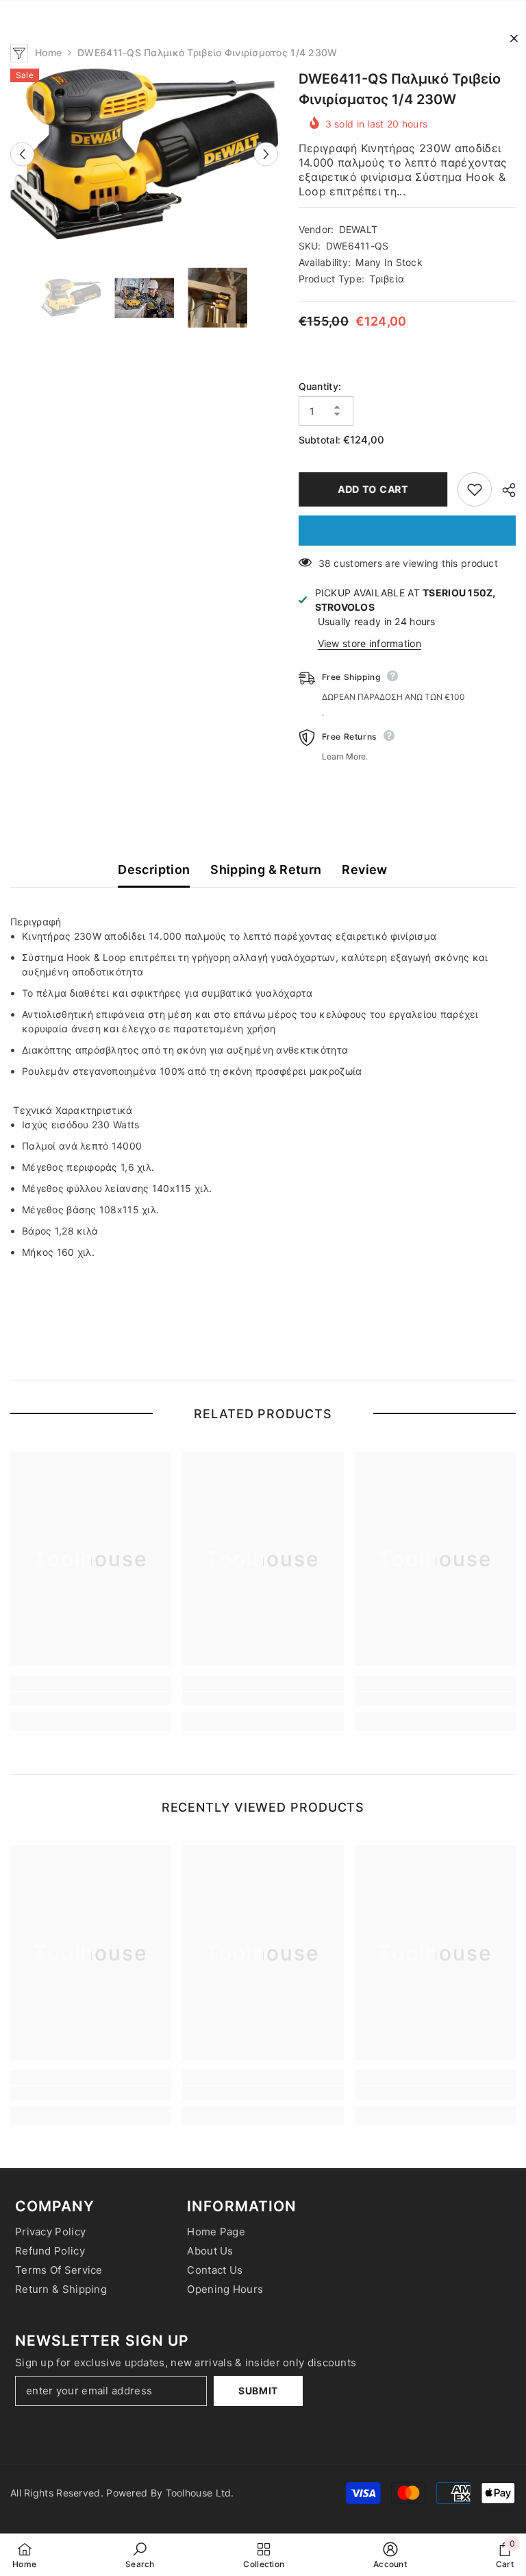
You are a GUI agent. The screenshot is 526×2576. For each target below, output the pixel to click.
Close (514, 39)
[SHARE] (504, 490)
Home (48, 52)
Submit (258, 2391)
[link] (91, 1699)
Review (364, 870)
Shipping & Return (266, 870)
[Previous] (22, 154)
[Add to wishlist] (475, 489)
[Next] (266, 154)
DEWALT (359, 229)
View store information (370, 643)
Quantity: (320, 386)
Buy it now (407, 531)
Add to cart (373, 489)
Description (154, 870)
